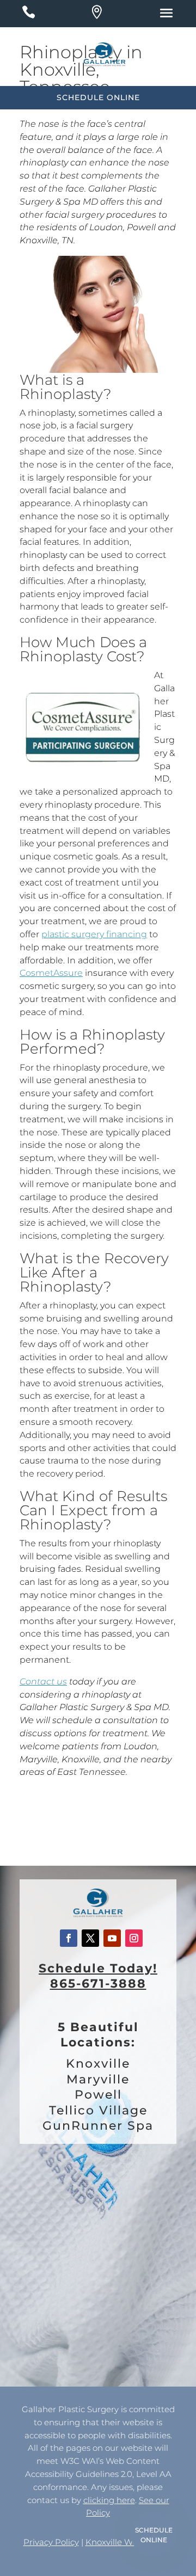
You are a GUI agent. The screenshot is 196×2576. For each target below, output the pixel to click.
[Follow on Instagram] (134, 1938)
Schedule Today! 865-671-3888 (98, 1976)
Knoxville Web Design (129, 2542)
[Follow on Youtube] (112, 1938)
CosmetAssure (51, 973)
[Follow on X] (90, 1938)
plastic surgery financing (94, 934)
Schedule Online (154, 2535)
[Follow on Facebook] (69, 1938)
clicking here (109, 2500)
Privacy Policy (51, 2542)
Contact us (43, 1682)
